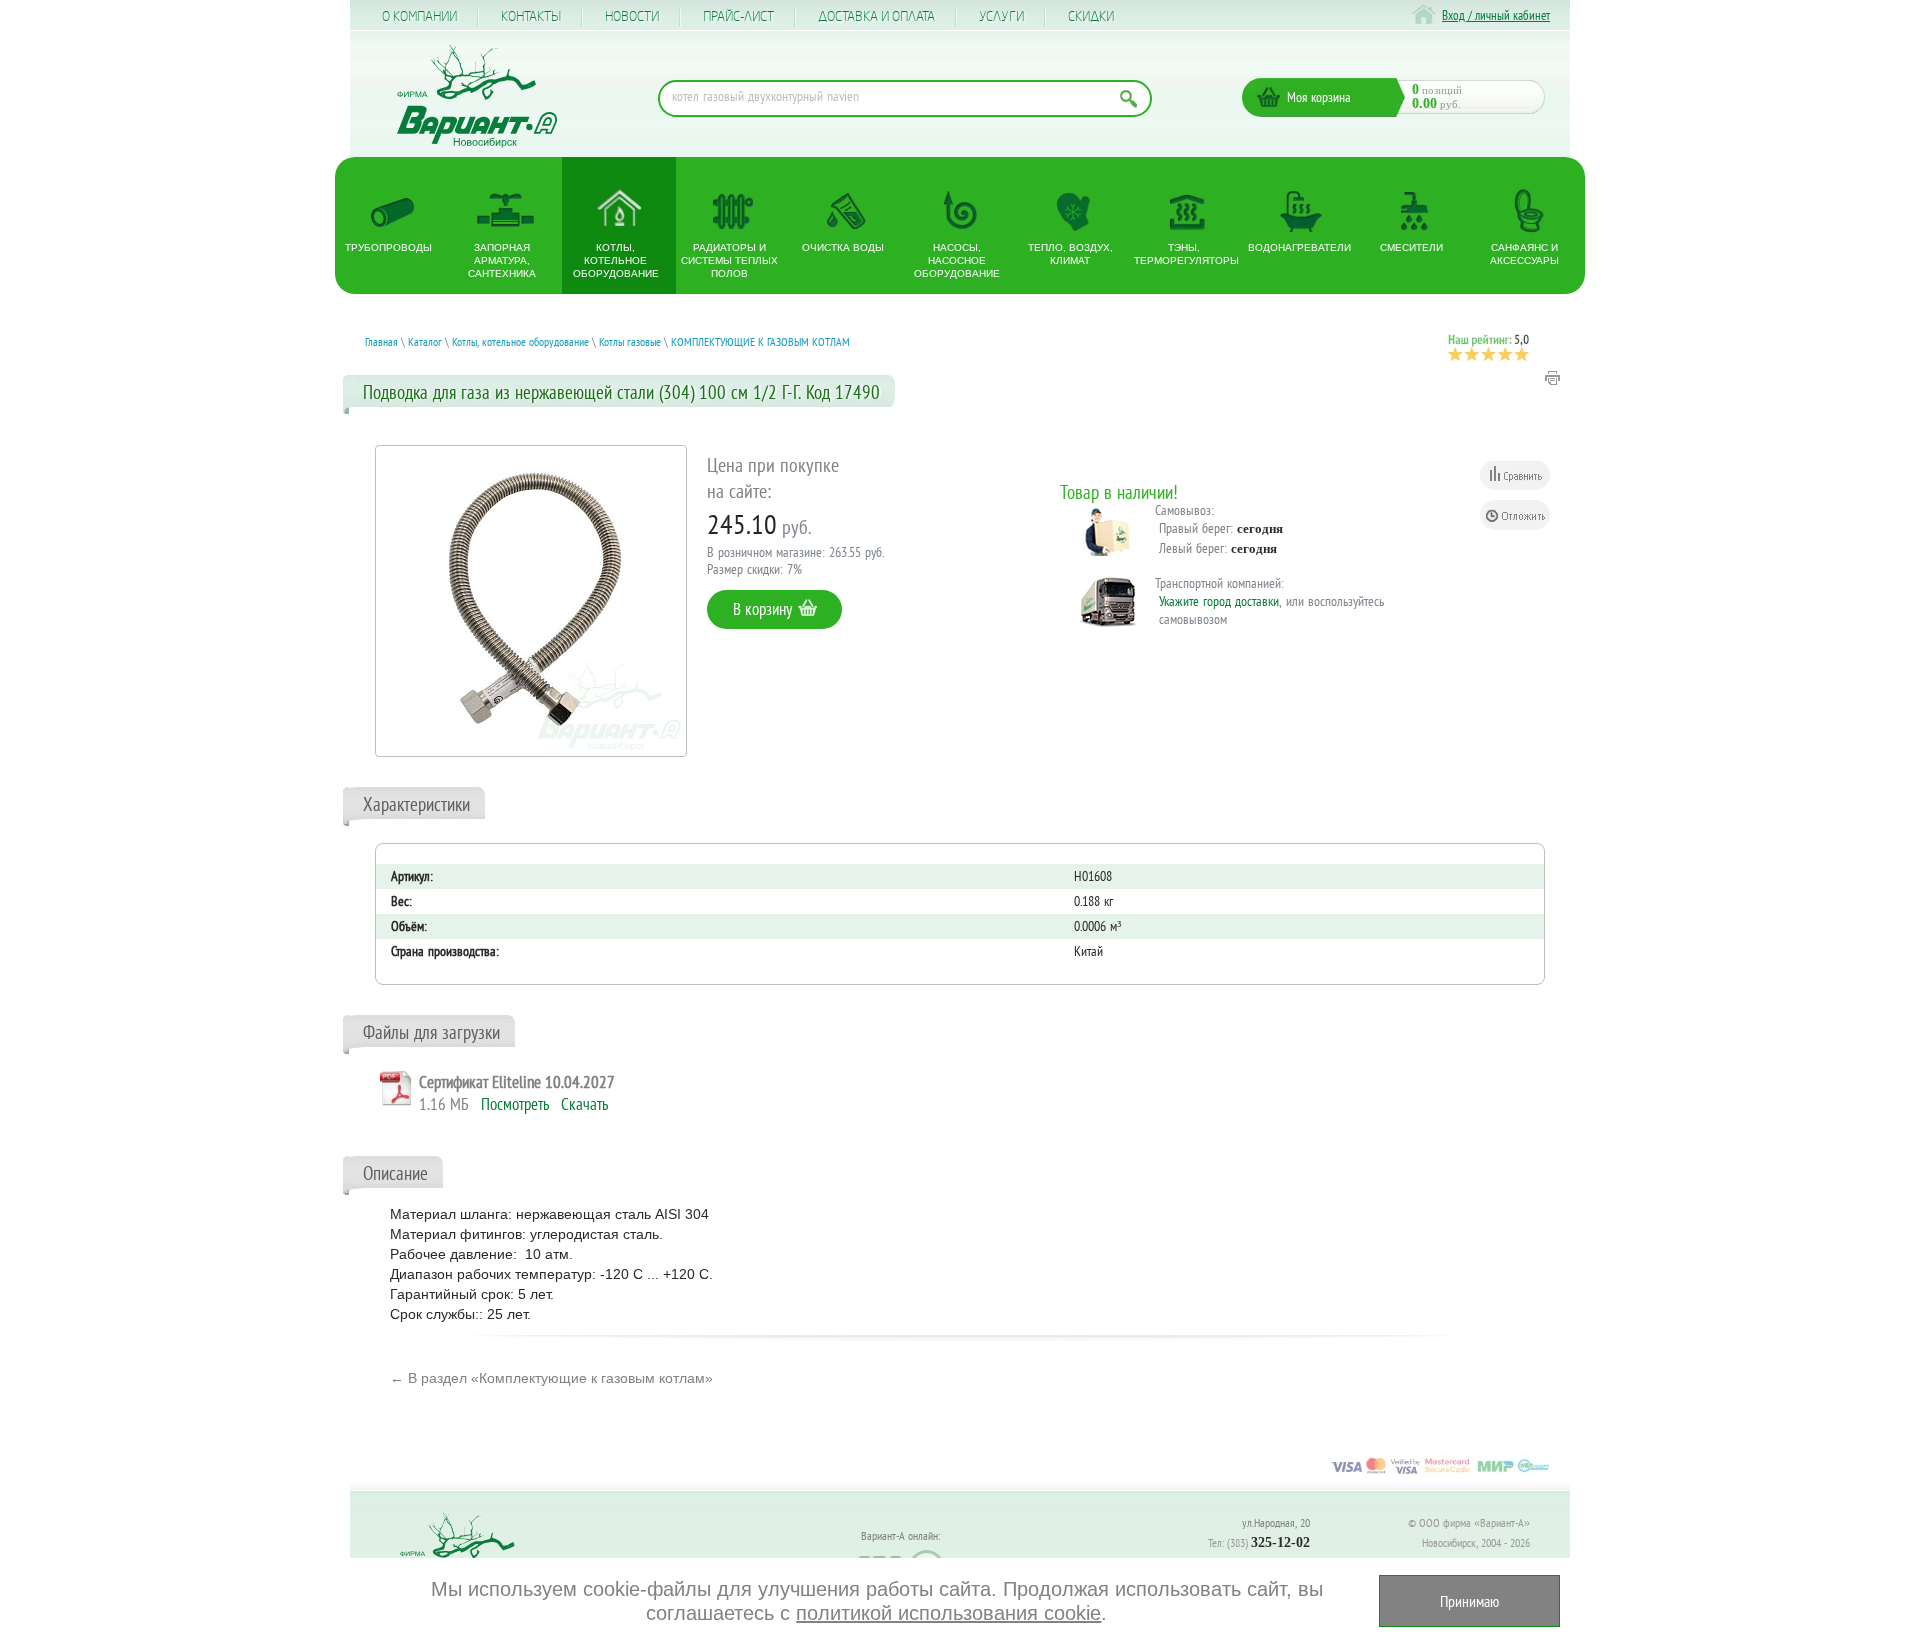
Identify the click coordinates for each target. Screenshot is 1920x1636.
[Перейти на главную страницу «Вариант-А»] (466, 1556)
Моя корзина (1319, 97)
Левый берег (1191, 548)
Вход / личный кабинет (1496, 15)
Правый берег (1194, 528)
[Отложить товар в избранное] (1515, 515)
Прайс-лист (738, 17)
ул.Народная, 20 (1276, 1522)
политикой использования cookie (948, 1613)
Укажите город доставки (1219, 601)
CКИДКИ (1091, 17)
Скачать (584, 1104)
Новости (632, 17)
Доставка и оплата (876, 17)
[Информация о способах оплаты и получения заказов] (1440, 1473)
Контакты (531, 17)
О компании (419, 17)
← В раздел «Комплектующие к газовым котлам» (551, 1378)
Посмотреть (515, 1104)
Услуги (1001, 17)
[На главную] (477, 96)
